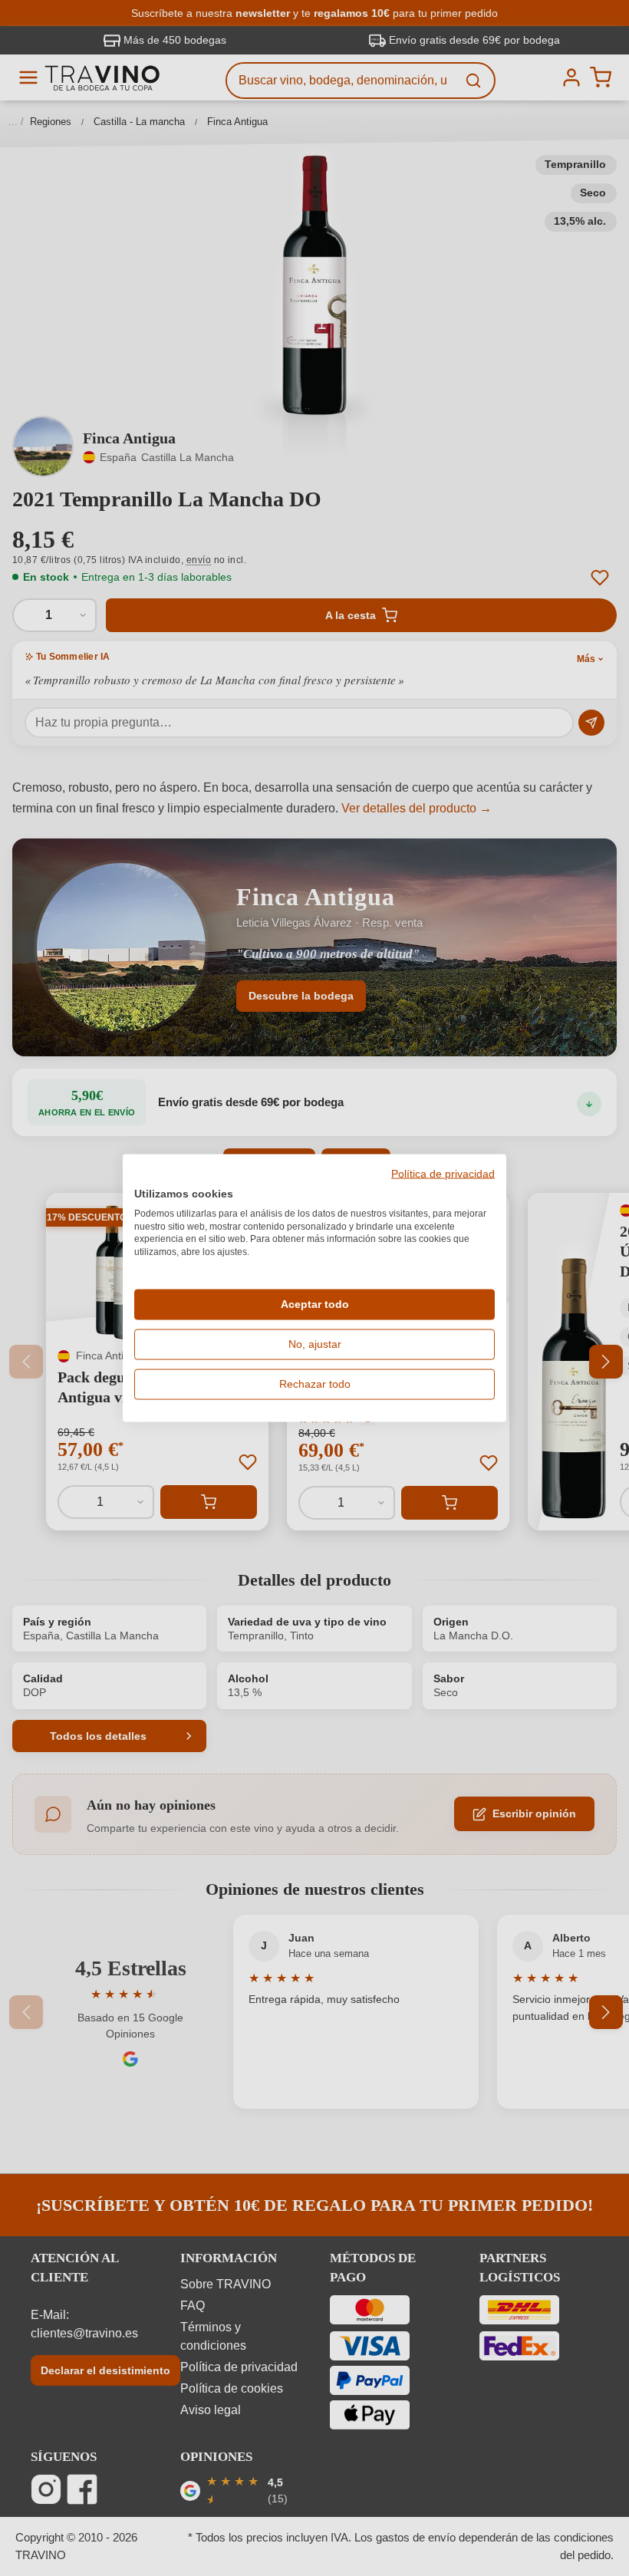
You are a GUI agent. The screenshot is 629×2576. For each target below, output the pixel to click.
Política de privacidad (443, 1174)
